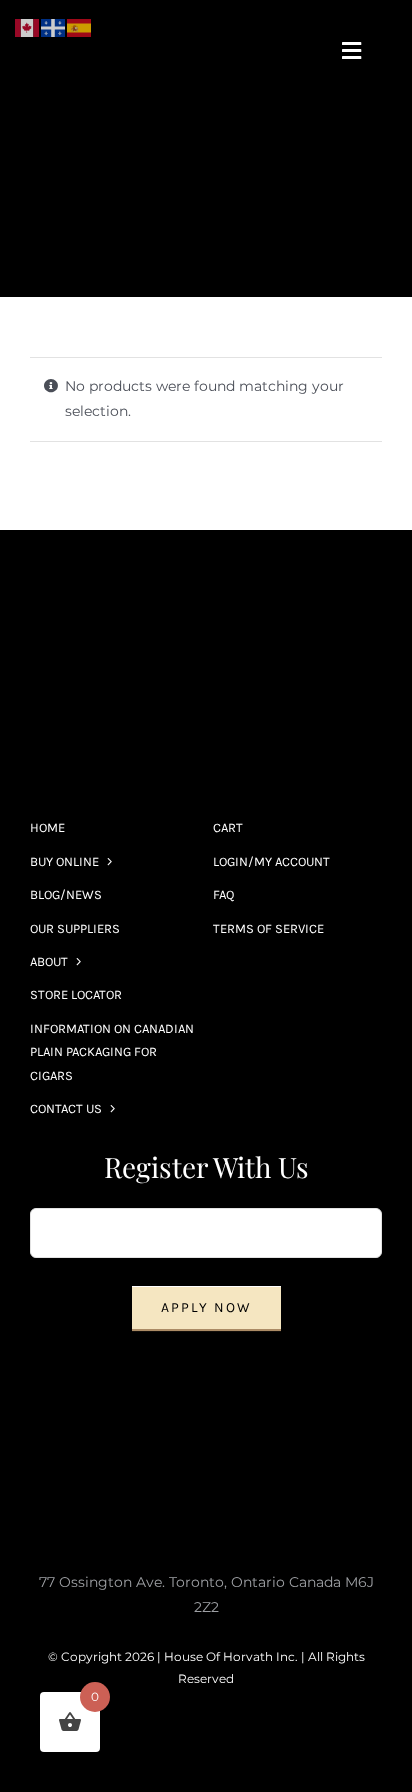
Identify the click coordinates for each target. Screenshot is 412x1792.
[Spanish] (80, 27)
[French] (54, 27)
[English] (28, 27)
